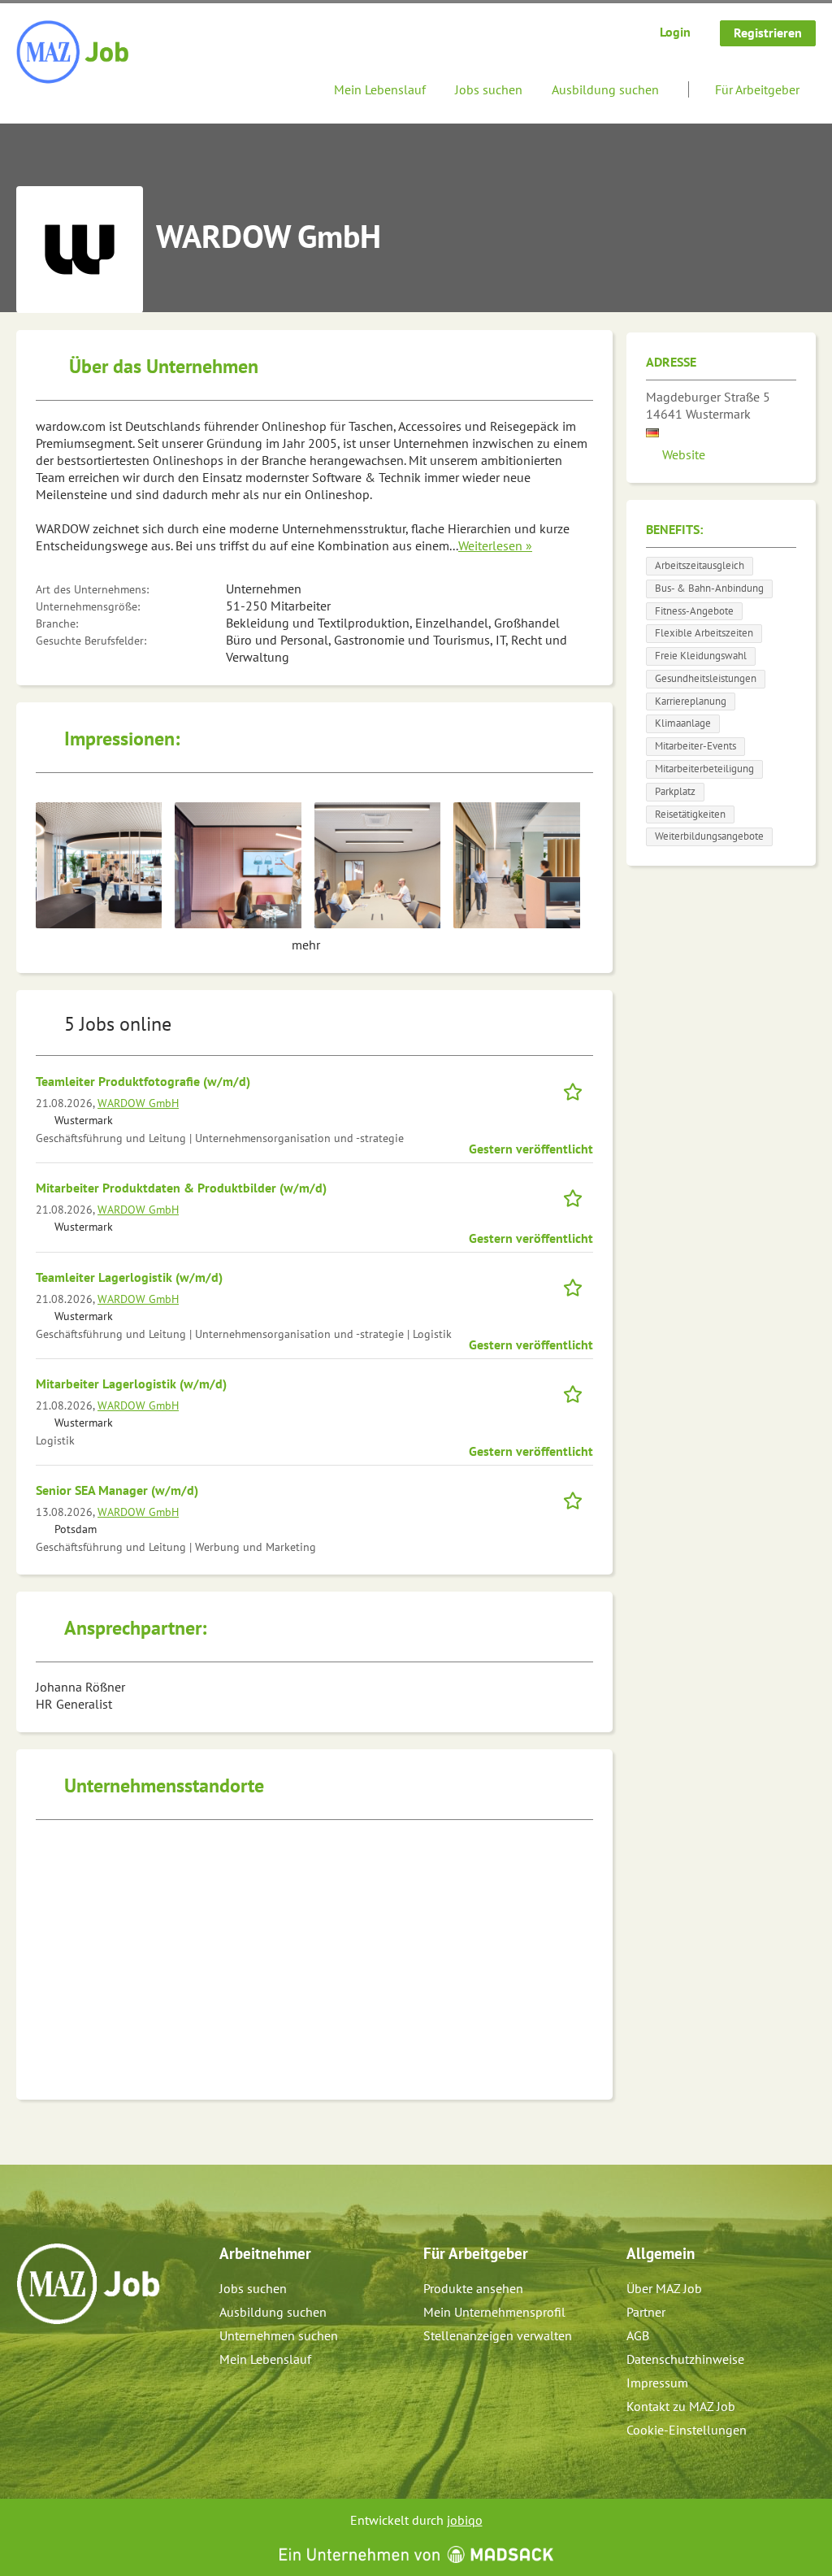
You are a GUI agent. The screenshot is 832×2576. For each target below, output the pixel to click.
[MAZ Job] (74, 53)
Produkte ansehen (473, 2288)
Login (675, 32)
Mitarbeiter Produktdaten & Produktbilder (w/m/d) (181, 1188)
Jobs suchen (489, 89)
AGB (638, 2335)
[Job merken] (578, 1090)
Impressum (657, 2383)
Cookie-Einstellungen (687, 2430)
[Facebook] (30, 2359)
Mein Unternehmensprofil (494, 2312)
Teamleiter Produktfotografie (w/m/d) (143, 1081)
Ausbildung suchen (605, 89)
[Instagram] (56, 2359)
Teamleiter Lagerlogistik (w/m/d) (129, 1277)
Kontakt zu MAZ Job (681, 2406)
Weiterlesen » (495, 545)
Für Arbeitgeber (757, 89)
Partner (646, 2312)
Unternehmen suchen (279, 2335)
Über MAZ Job (664, 2288)
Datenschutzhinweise (685, 2359)
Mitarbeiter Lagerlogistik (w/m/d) (131, 1384)
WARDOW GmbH (138, 1103)
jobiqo (465, 2520)
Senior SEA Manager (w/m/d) (117, 1490)
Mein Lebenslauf (380, 89)
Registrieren (768, 33)
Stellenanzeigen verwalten (498, 2335)
